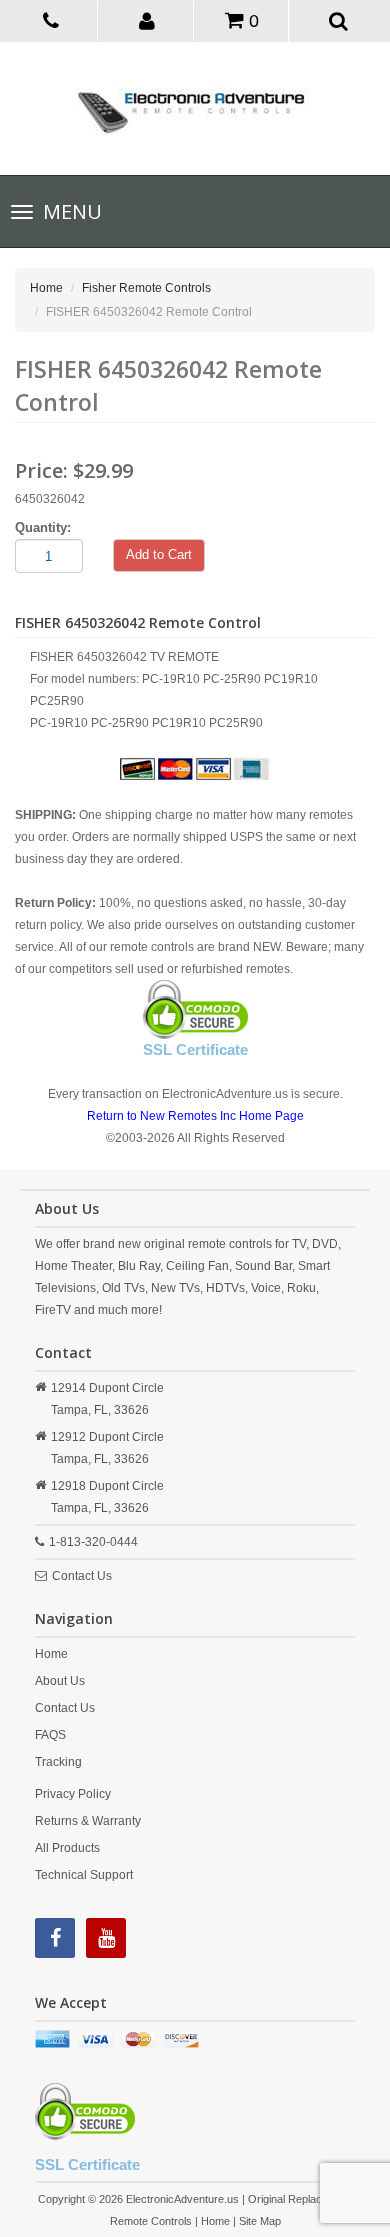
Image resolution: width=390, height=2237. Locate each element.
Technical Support (84, 1875)
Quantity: (43, 527)
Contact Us (82, 1576)
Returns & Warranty (88, 1821)
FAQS (50, 1735)
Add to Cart (159, 554)
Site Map (260, 2221)
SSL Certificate (195, 1049)
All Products (67, 1848)
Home (46, 288)
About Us (60, 1681)
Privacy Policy (73, 1794)
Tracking (58, 1762)
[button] (147, 20)
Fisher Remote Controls (146, 288)
